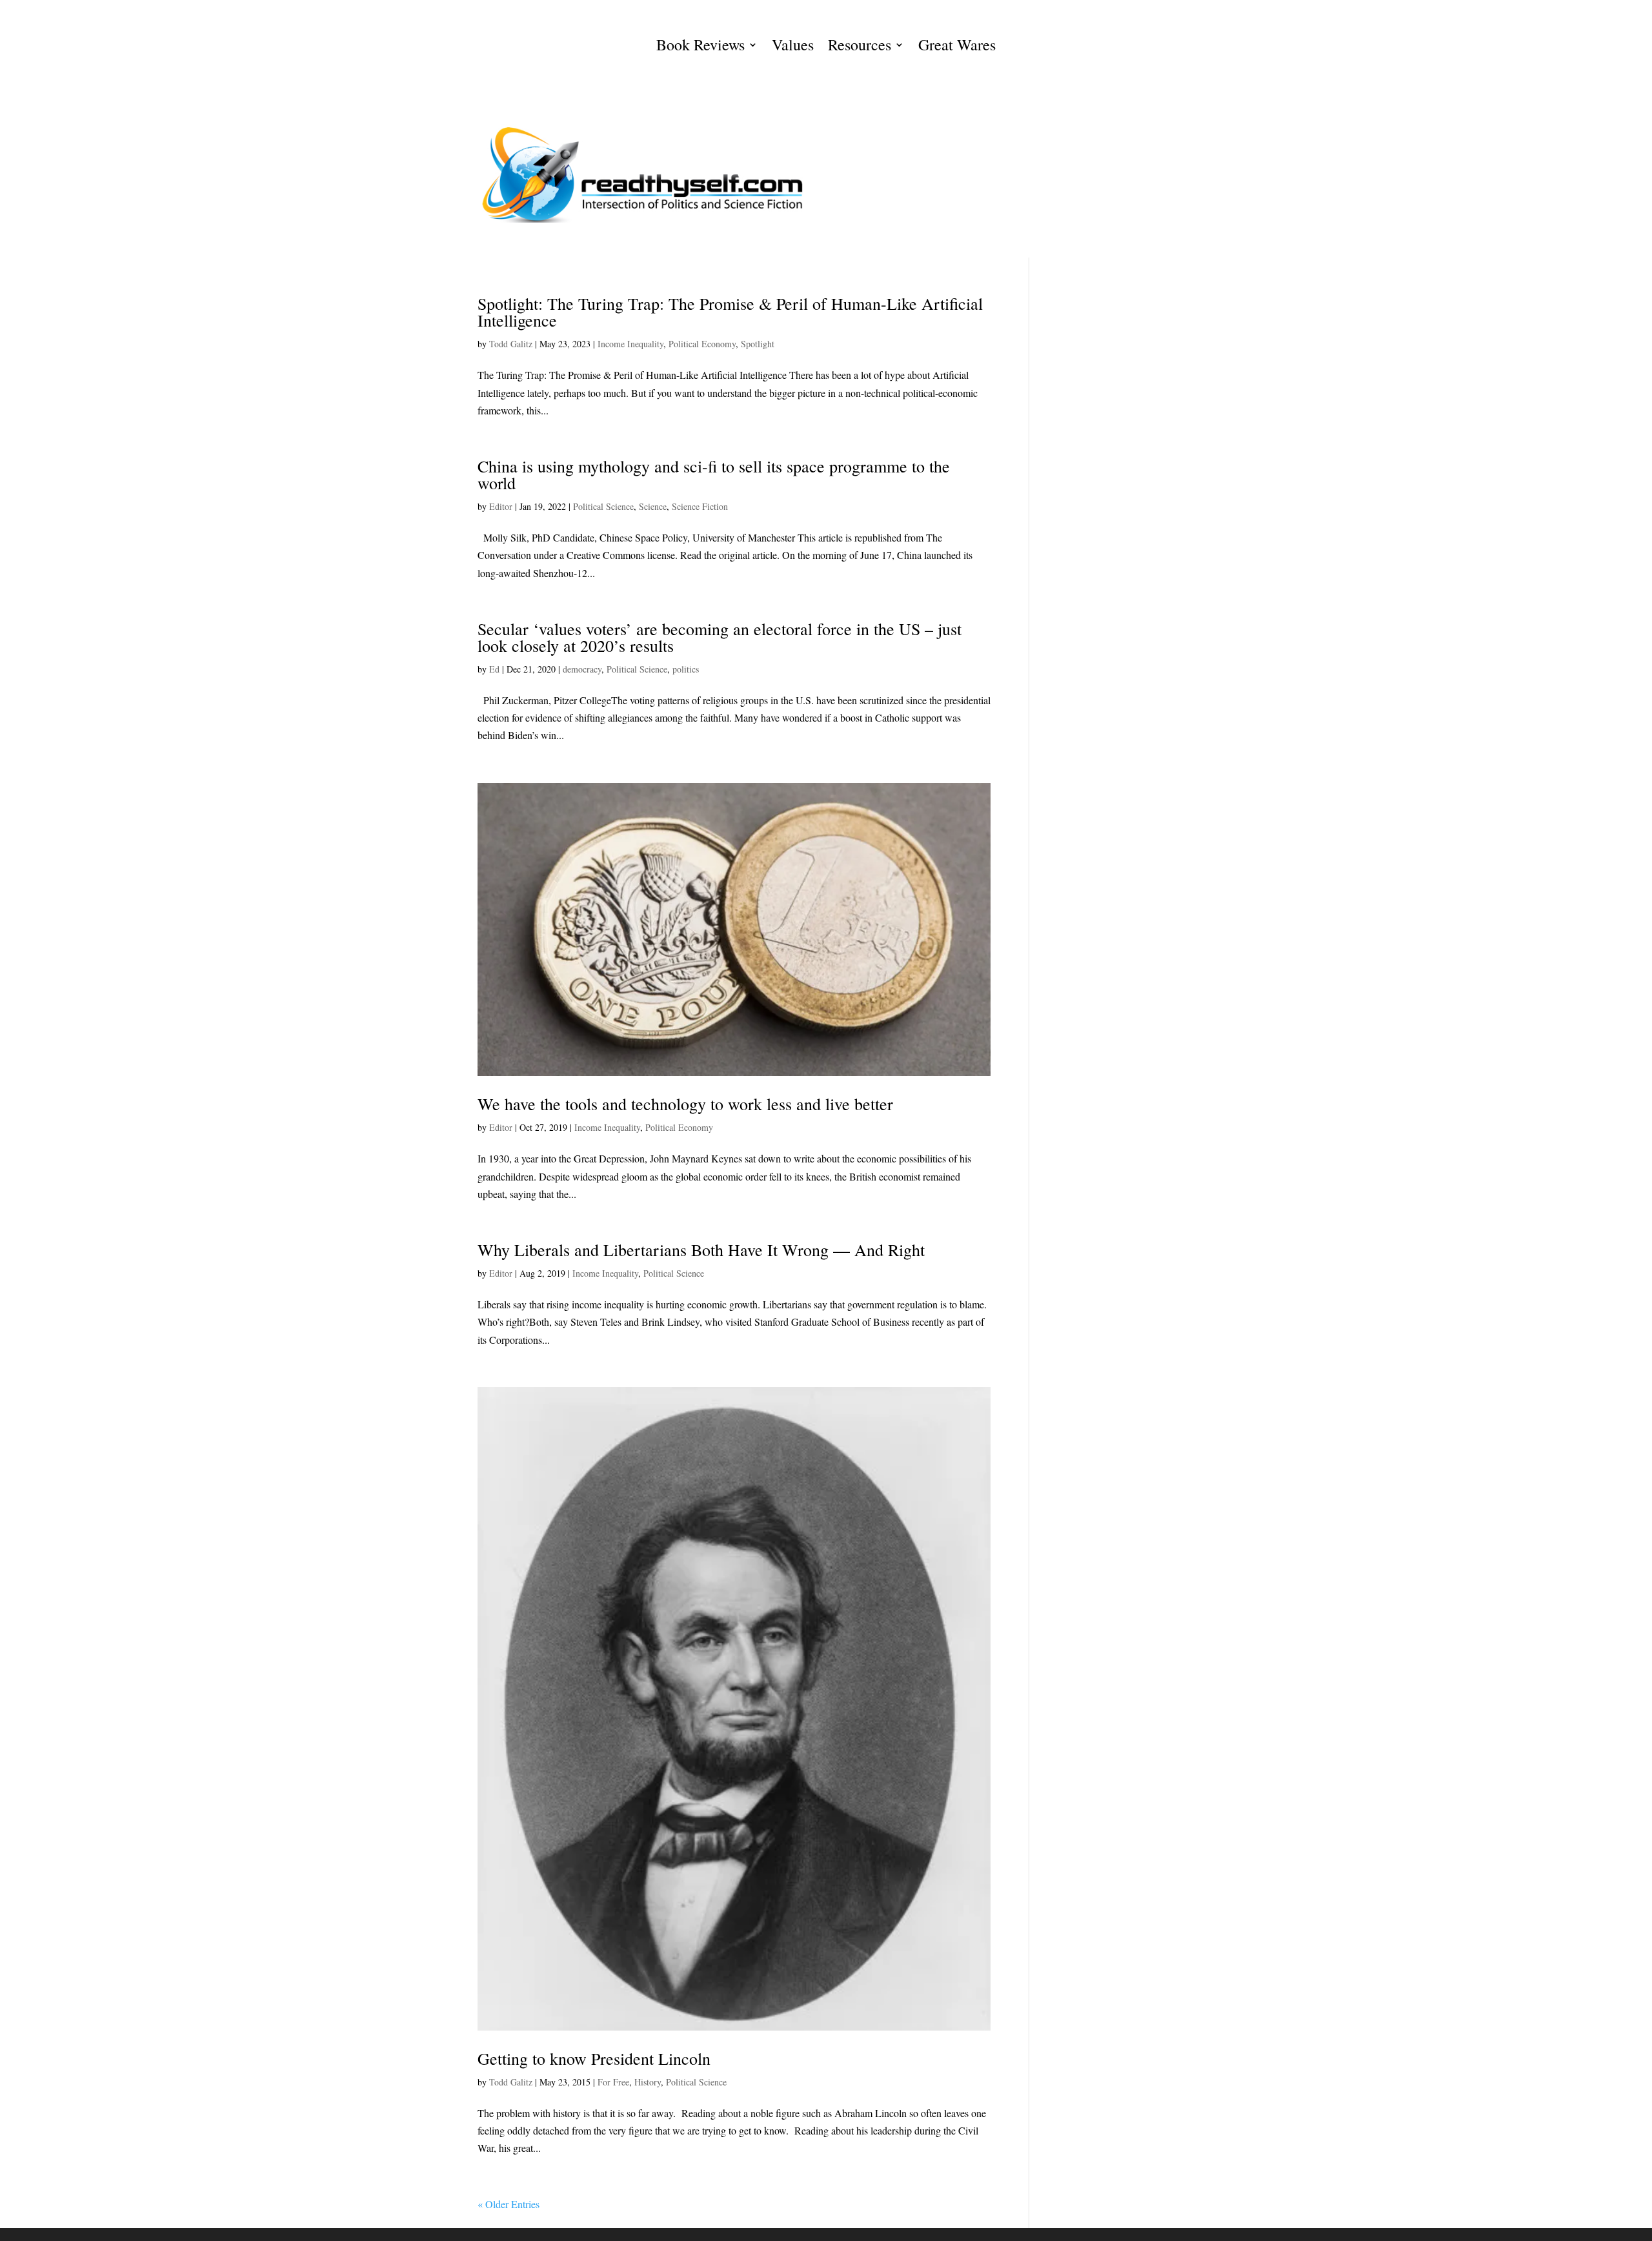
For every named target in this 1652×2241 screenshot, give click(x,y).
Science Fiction (700, 506)
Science (653, 506)
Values (793, 47)
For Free (613, 2082)
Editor (501, 506)
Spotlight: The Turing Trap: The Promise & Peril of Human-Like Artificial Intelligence (730, 312)
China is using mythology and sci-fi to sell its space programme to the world (714, 474)
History (648, 2082)
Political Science (603, 506)
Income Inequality (630, 344)
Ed (494, 669)
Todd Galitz (511, 344)
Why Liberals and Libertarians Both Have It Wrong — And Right (701, 1250)
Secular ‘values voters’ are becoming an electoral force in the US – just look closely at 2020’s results (720, 637)
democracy (582, 669)
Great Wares (957, 47)
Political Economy (702, 344)
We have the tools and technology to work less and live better (685, 1104)
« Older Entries (509, 2204)
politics (686, 669)
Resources (860, 47)
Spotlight (758, 344)
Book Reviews (700, 47)
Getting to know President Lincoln (594, 2058)
